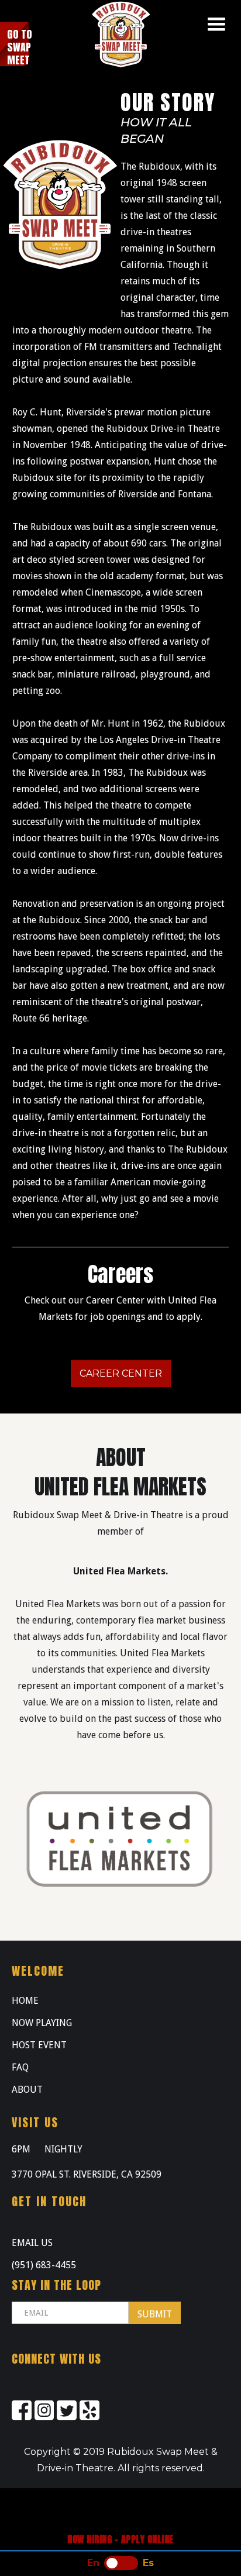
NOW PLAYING (42, 2023)
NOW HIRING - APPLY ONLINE (120, 2539)
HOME (25, 2001)
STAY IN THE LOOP (56, 2285)
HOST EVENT (39, 2045)
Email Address (45, 2335)
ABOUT (27, 2090)
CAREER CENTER (121, 1373)
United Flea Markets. (120, 1571)
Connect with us (56, 2359)
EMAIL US (32, 2243)
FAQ (20, 2067)
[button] (216, 25)
